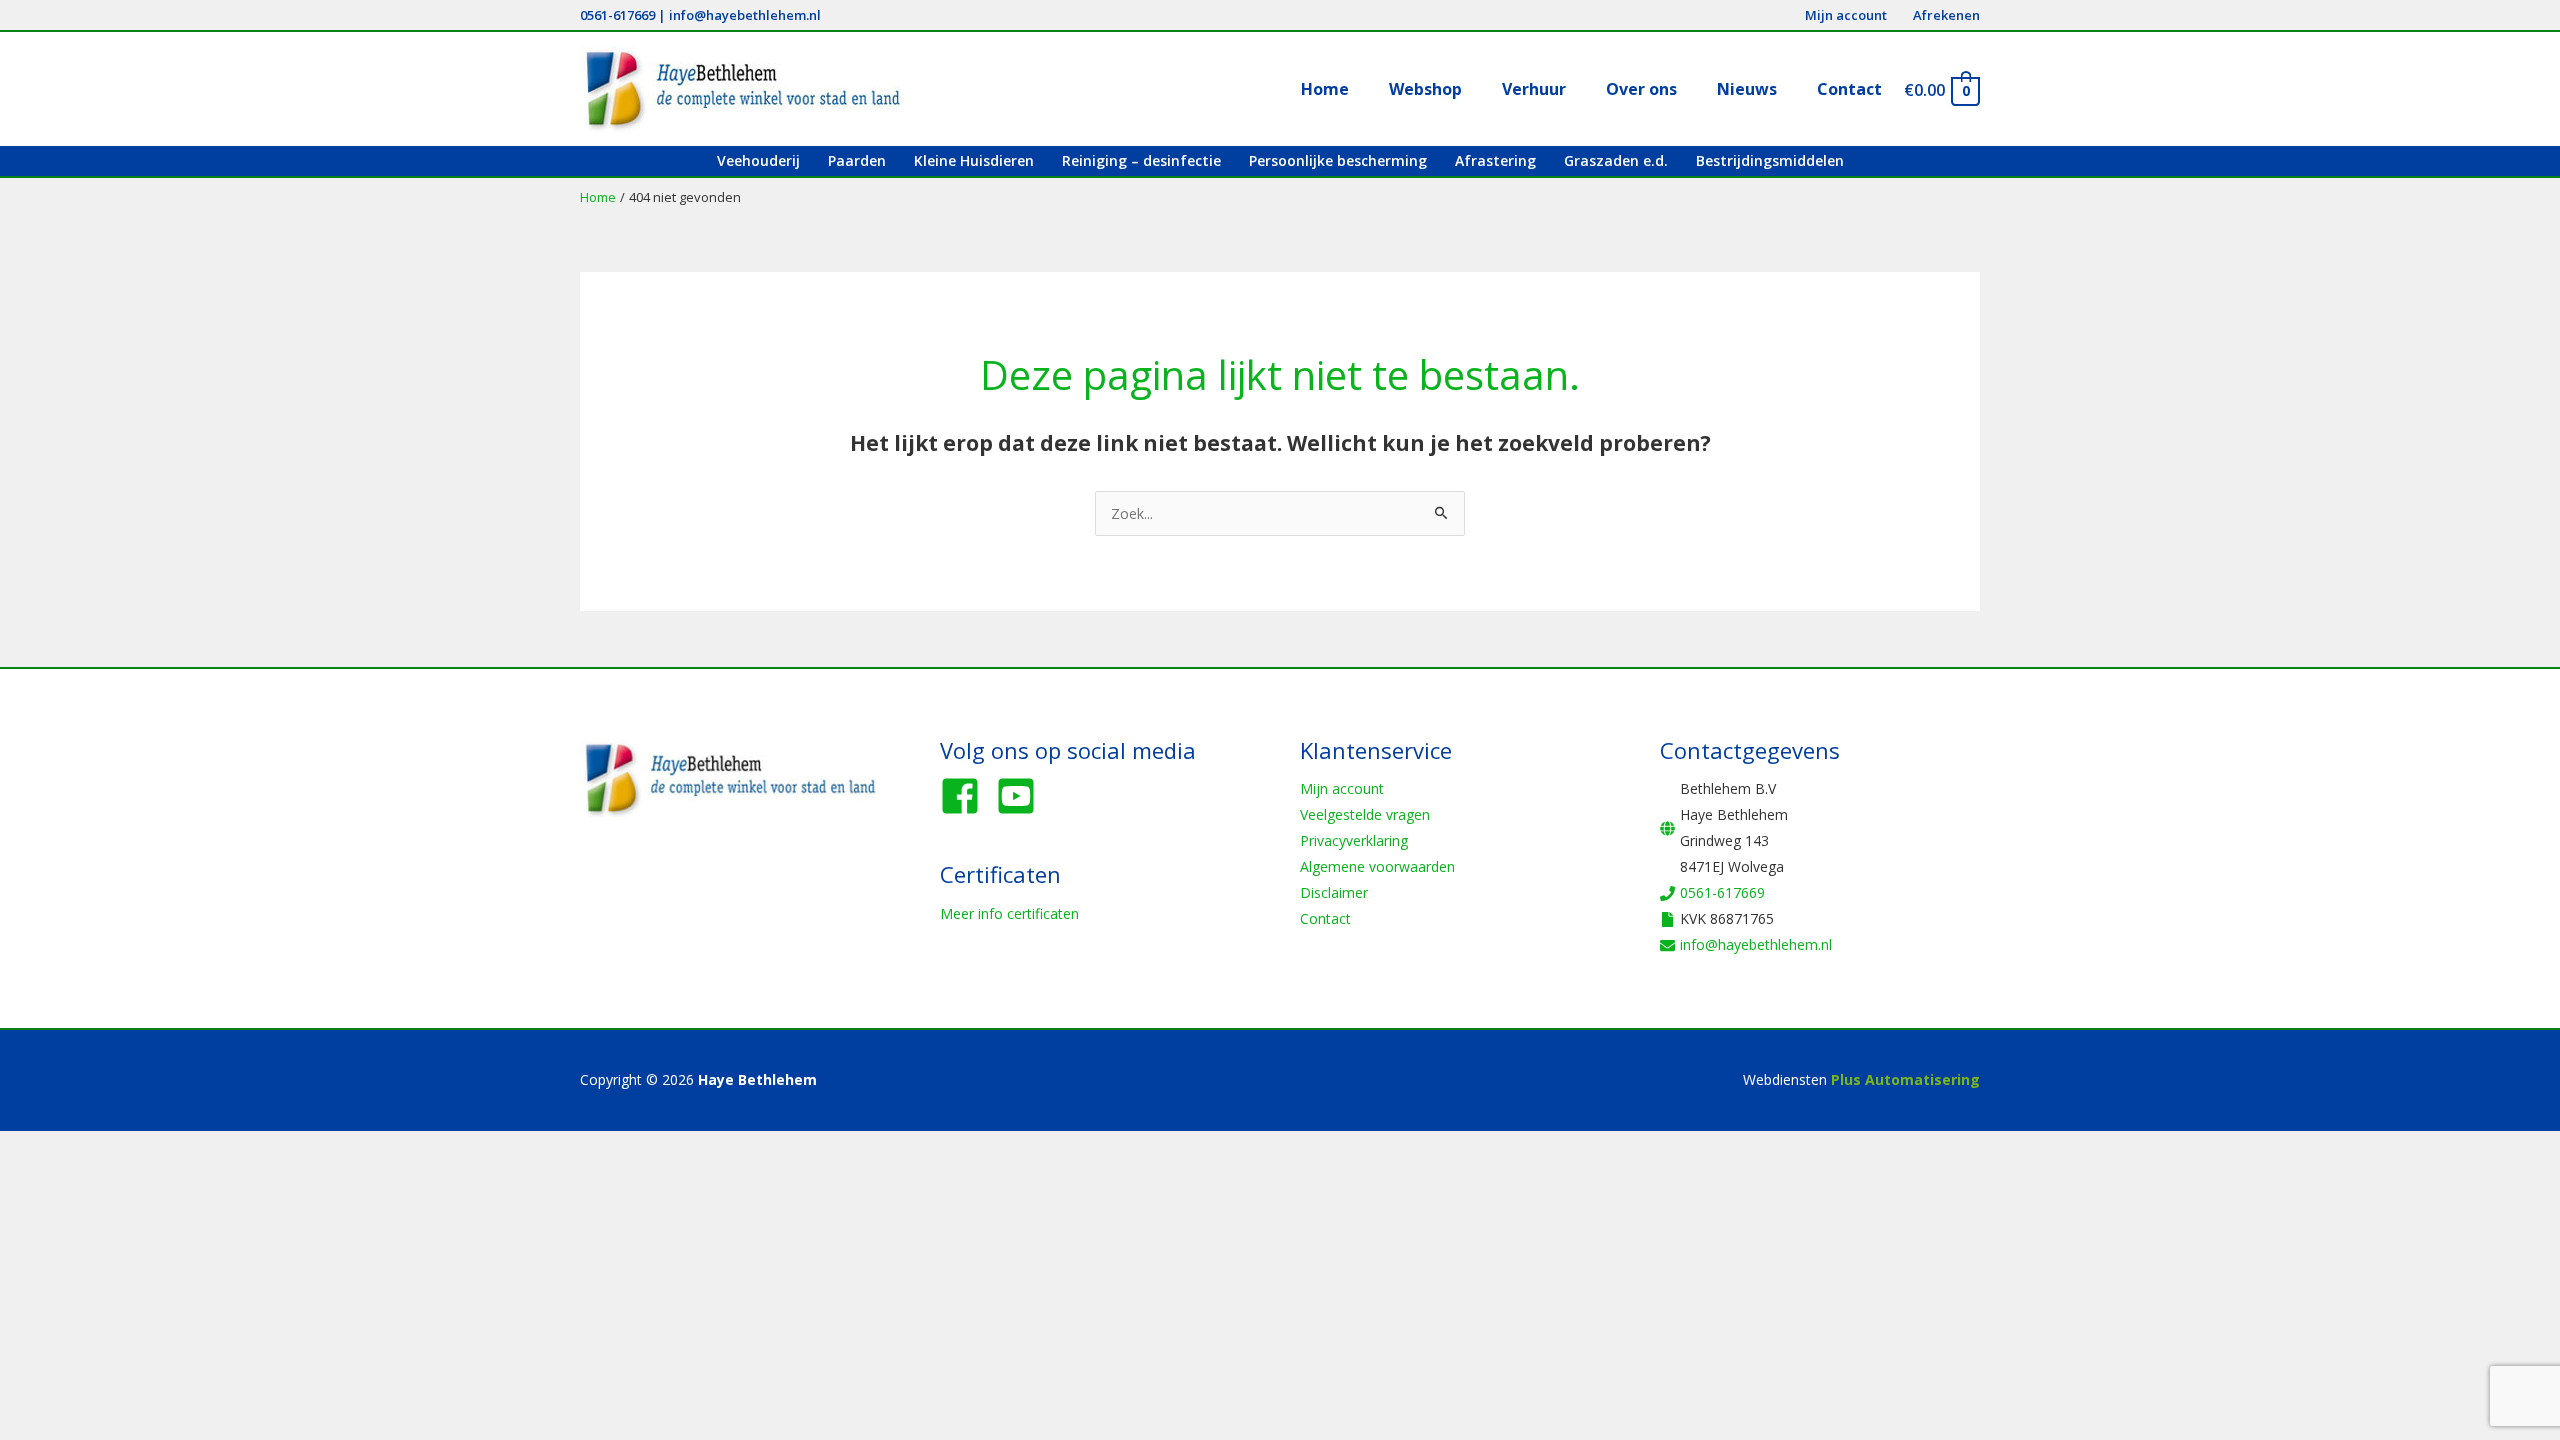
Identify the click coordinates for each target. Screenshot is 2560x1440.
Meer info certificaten (1009, 913)
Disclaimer (1334, 892)
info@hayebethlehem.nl (745, 15)
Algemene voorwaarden (1377, 866)
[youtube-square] (1022, 796)
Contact (1325, 918)
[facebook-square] (966, 796)
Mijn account (1342, 788)
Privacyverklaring (1354, 840)
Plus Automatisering (1905, 1079)
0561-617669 (617, 15)
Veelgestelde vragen (1365, 814)
